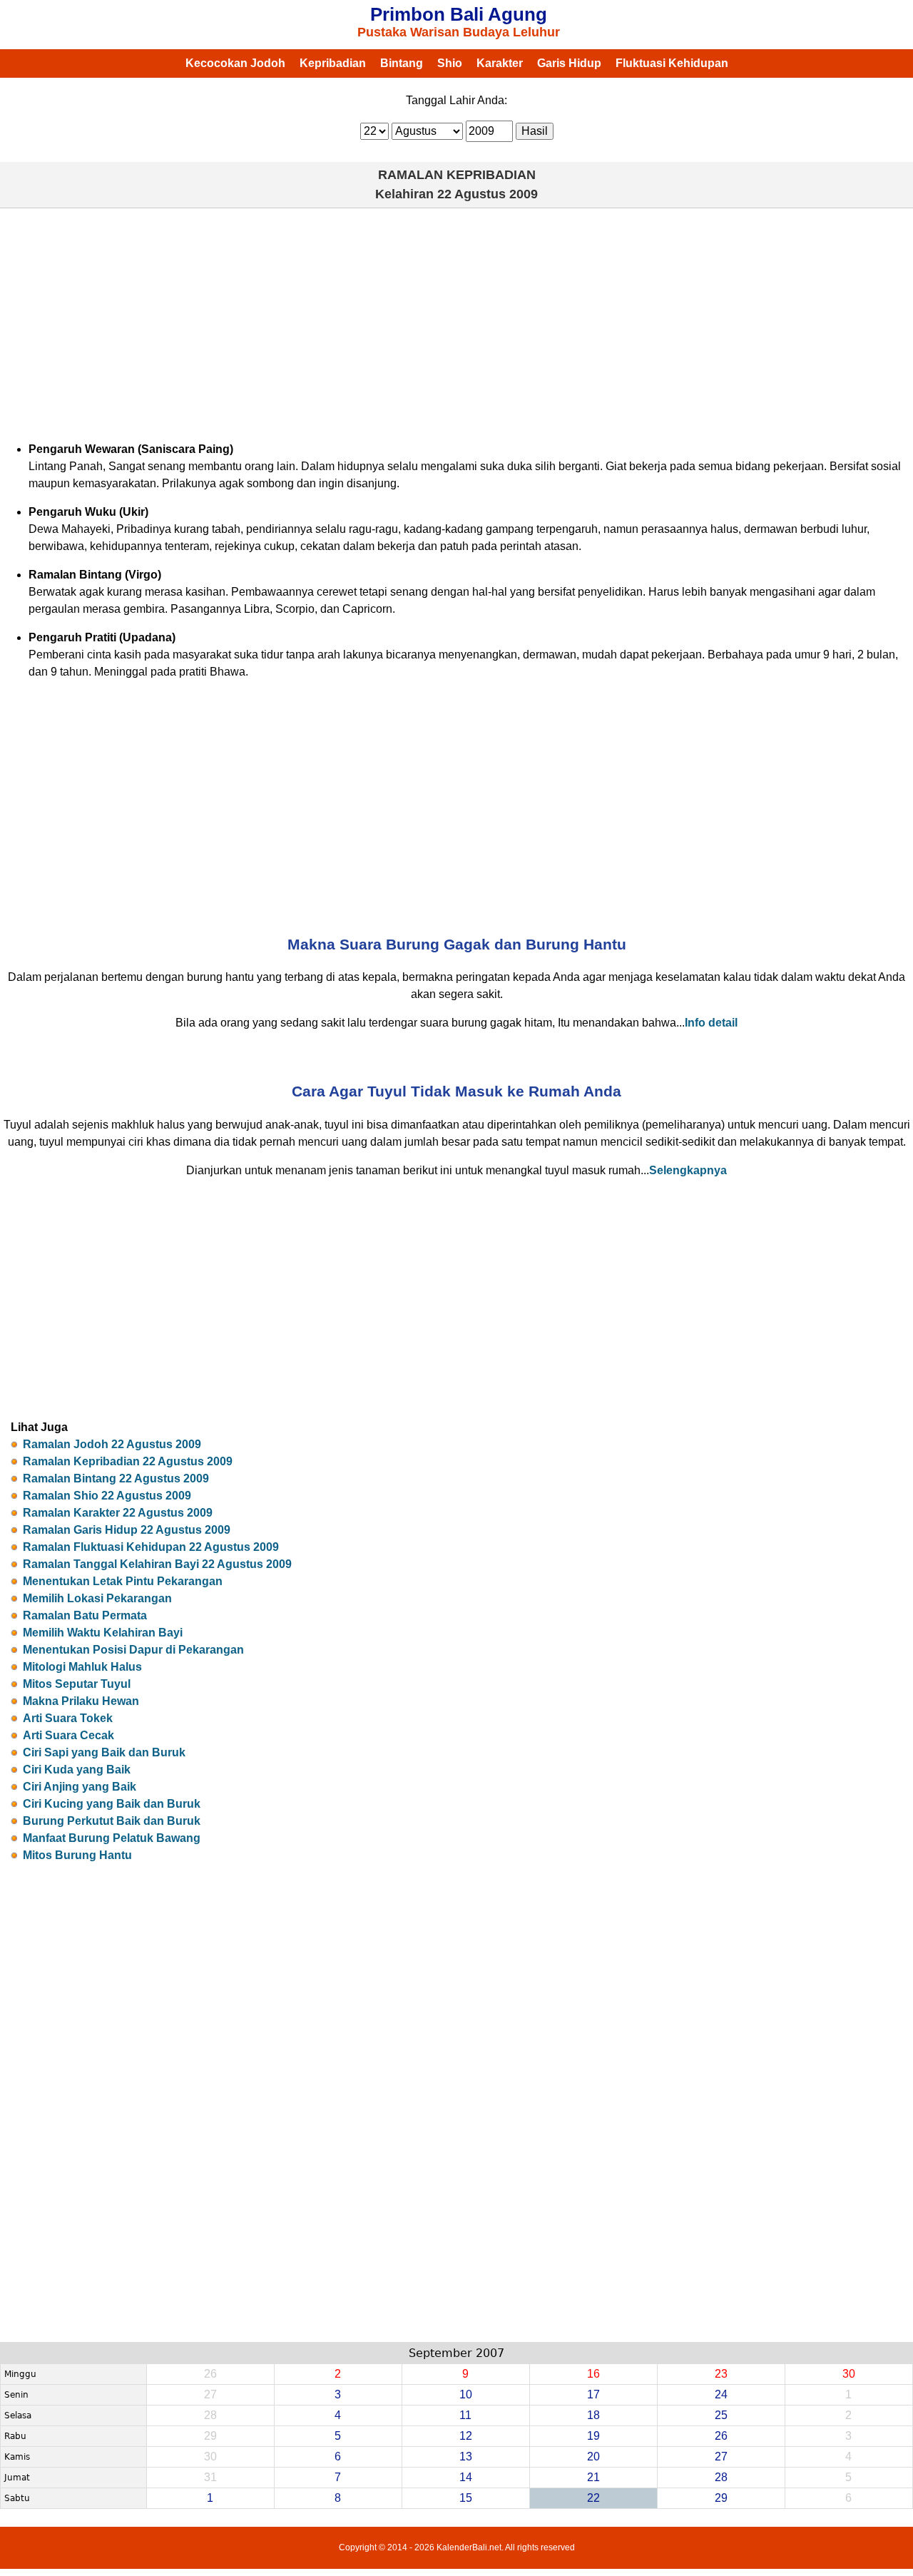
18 (593, 2415)
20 (593, 2457)
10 (466, 2394)
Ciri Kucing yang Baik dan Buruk (112, 1804)
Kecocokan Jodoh (235, 63)
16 (593, 2374)
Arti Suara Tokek (68, 1718)
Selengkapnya (688, 1170)
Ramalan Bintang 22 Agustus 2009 (116, 1478)
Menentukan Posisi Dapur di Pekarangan (133, 1650)
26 (721, 2436)
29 (721, 2498)
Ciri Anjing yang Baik (80, 1787)
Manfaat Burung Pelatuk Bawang (112, 1838)
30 (849, 2374)
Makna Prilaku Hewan (81, 1701)
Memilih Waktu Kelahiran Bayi (103, 1633)
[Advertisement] (456, 322)
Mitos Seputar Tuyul (77, 1684)
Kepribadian (333, 63)
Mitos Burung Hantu (77, 1855)
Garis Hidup (569, 63)
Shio (450, 63)
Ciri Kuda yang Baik (77, 1770)
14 (466, 2477)
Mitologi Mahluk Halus (82, 1667)
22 (593, 2498)
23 (721, 2374)
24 (721, 2394)
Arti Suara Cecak (68, 1735)
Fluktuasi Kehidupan (672, 63)
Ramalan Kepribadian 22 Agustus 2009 (128, 1461)
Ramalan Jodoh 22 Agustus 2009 (112, 1444)
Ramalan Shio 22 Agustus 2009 (107, 1496)
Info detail (711, 1023)
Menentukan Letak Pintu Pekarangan (123, 1581)
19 (593, 2436)
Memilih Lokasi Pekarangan (97, 1598)
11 (465, 2415)
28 (721, 2477)
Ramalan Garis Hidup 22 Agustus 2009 (127, 1530)
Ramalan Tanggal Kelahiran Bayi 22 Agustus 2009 (157, 1564)
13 (466, 2457)
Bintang (402, 63)
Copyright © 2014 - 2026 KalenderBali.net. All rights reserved (457, 2547)
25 (721, 2415)
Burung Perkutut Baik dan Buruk (112, 1821)
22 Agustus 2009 (488, 194)
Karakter (500, 63)
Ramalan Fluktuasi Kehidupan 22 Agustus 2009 (151, 1547)
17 (593, 2394)
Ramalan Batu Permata (85, 1615)
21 (593, 2477)
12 (466, 2436)
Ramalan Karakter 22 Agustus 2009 (118, 1513)
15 (466, 2498)
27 (721, 2457)
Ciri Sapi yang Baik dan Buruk (104, 1752)
